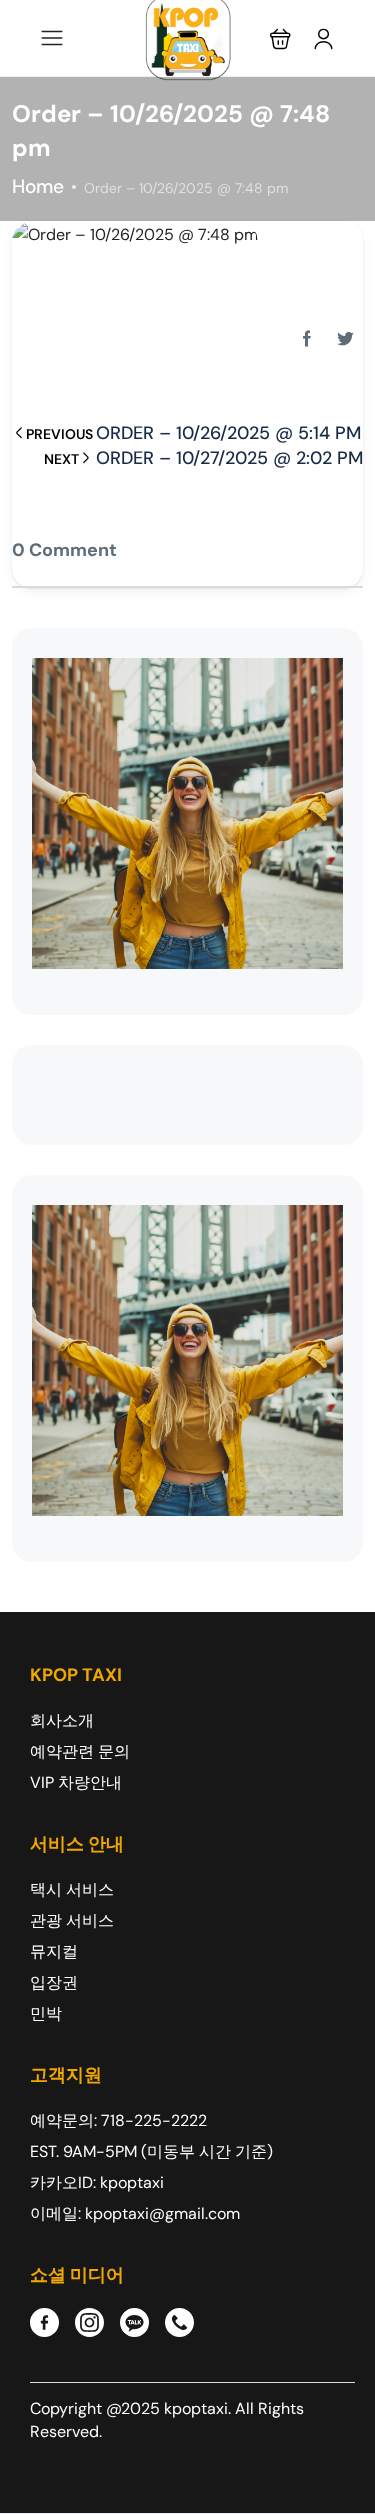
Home (38, 186)
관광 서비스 (72, 1920)
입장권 (54, 1982)
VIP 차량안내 (76, 1782)
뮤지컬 (54, 1951)
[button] (280, 38)
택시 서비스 (72, 1889)
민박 (46, 2013)
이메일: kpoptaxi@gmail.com (135, 2213)
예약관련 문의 (80, 1751)
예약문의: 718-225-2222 (118, 2120)
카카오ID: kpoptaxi (97, 2182)
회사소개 (62, 1720)
